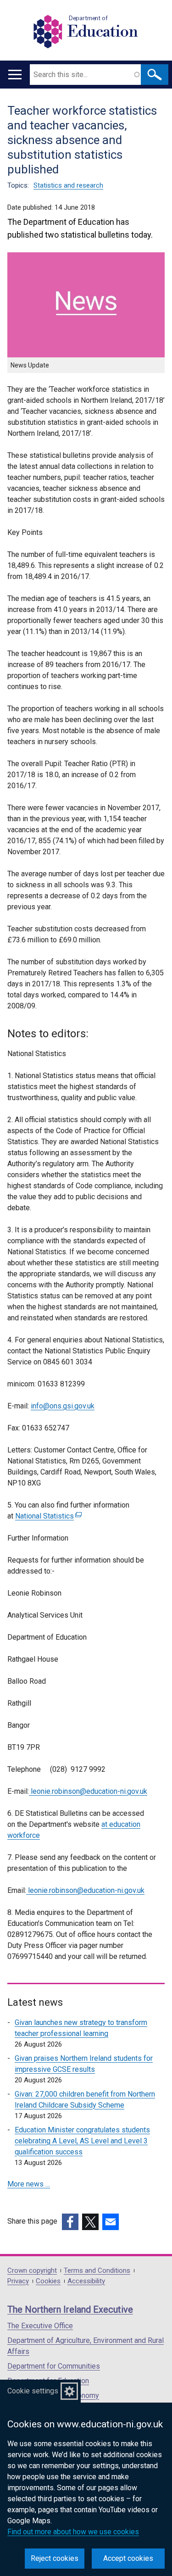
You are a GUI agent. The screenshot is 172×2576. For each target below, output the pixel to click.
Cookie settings (33, 2391)
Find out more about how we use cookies (73, 2532)
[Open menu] (15, 75)
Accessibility (86, 2281)
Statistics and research (68, 185)
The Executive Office (40, 2326)
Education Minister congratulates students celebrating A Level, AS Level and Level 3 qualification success (82, 2141)
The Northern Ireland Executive (70, 2309)
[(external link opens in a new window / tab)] (70, 2222)
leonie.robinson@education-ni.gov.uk (88, 1791)
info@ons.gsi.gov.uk (63, 1406)
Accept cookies (128, 2558)
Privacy (18, 2281)
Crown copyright (32, 2271)
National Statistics (47, 1516)
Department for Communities (54, 2366)
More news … (29, 2184)
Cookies (48, 2281)
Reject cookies (55, 2558)
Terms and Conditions (97, 2271)
